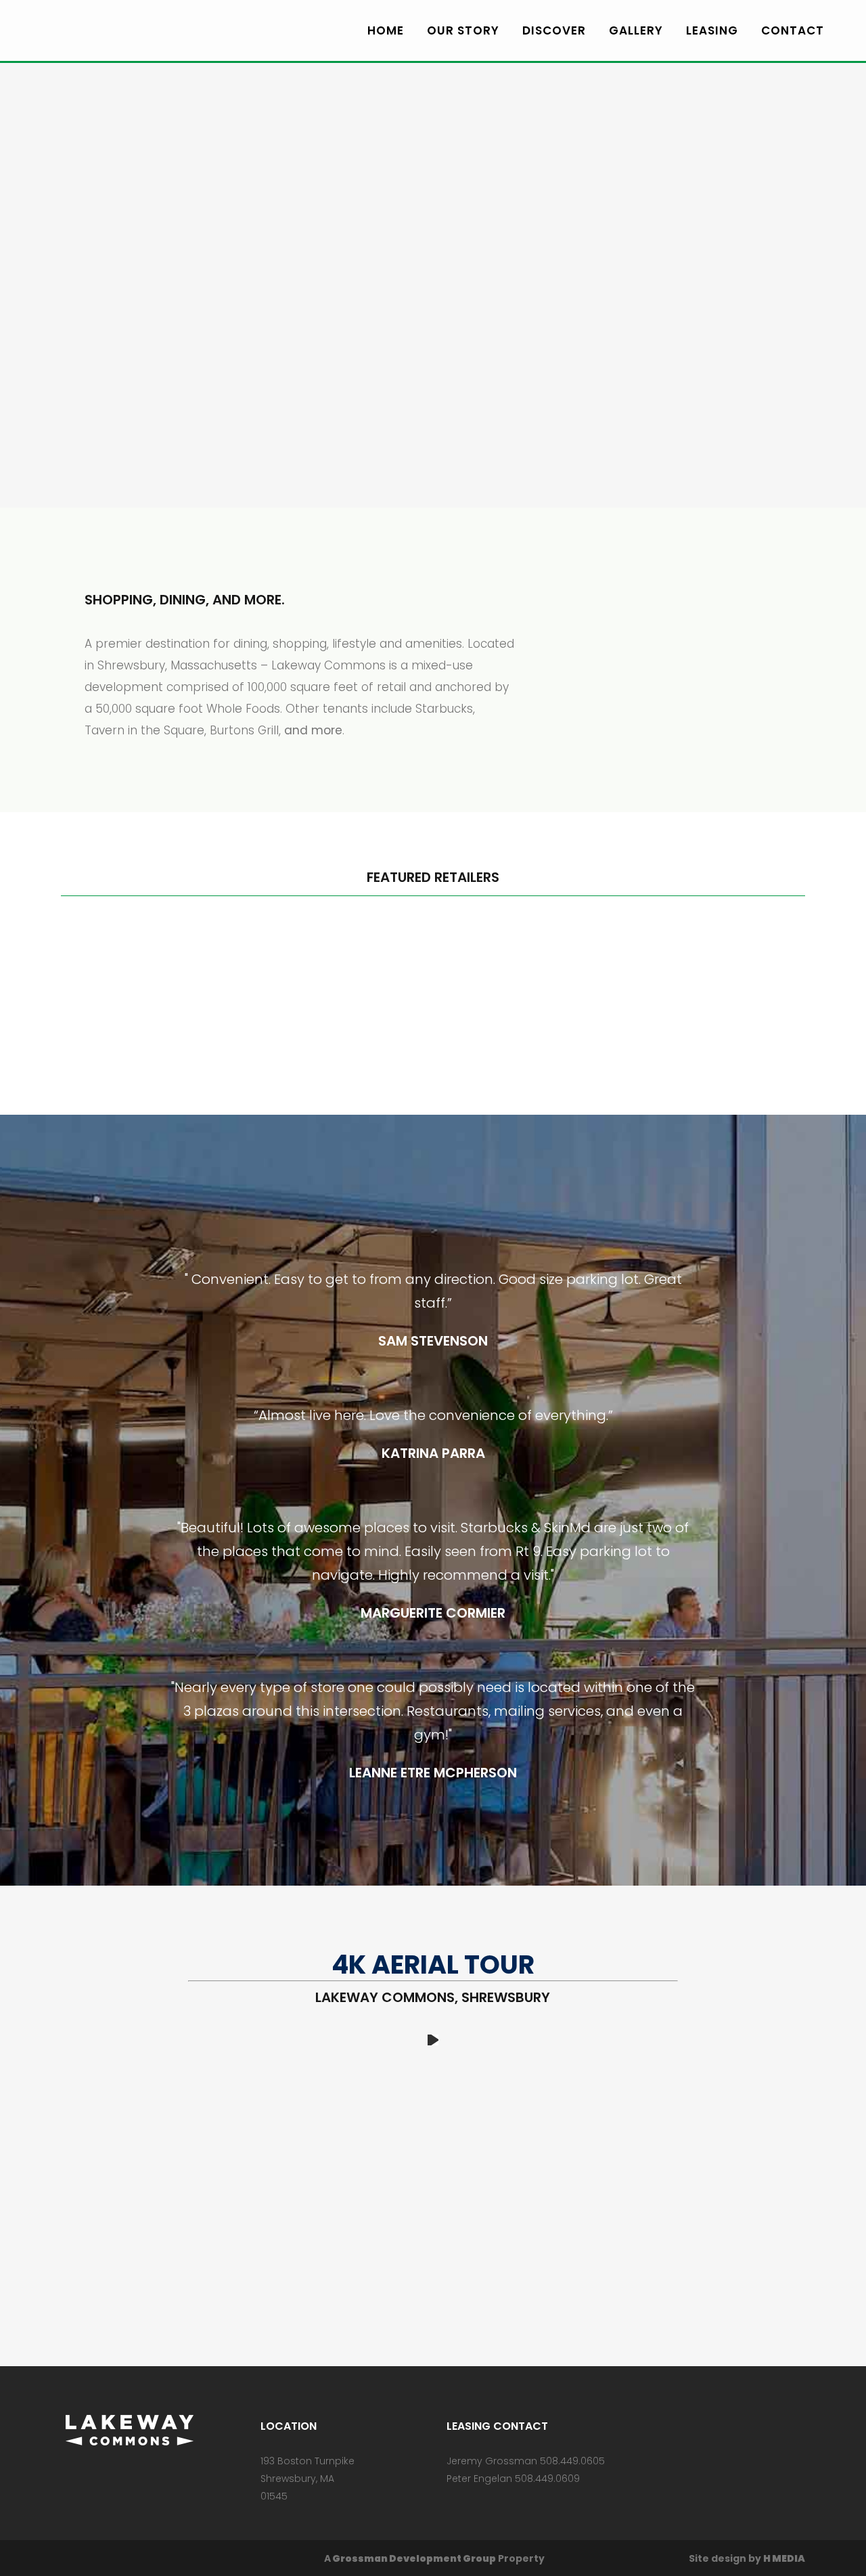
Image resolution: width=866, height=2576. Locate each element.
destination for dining (206, 644)
